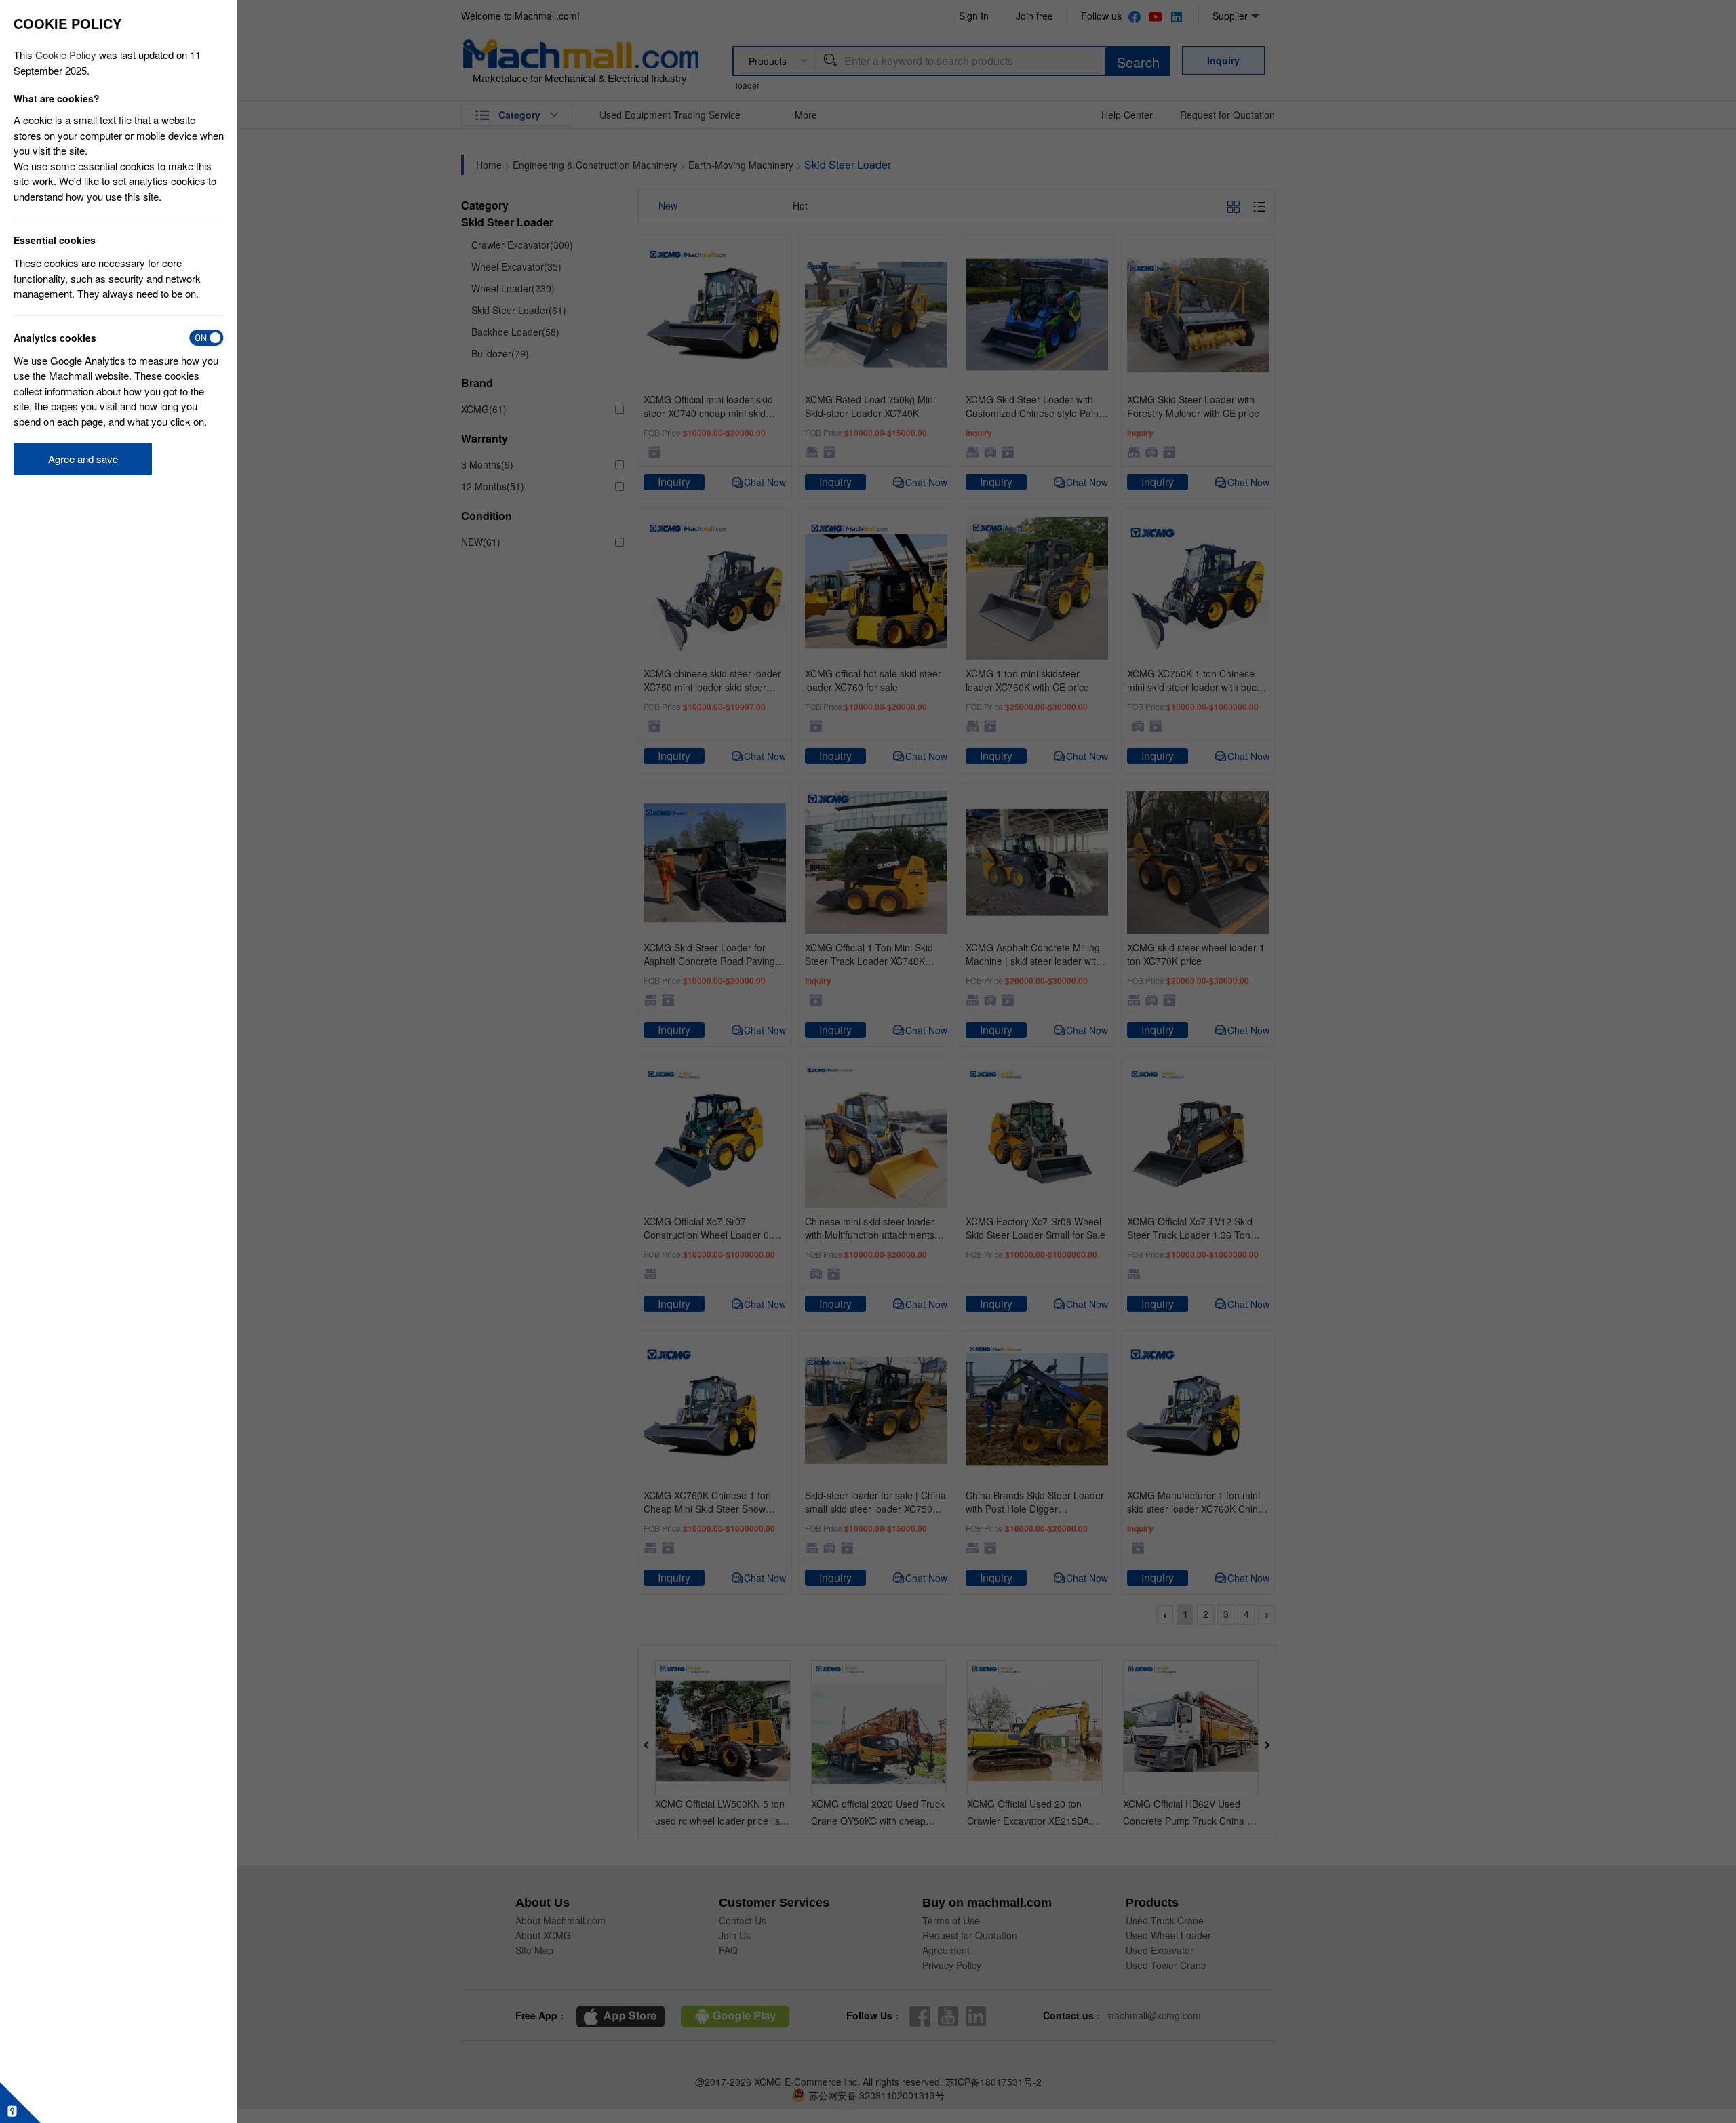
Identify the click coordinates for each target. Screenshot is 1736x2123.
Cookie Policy (66, 55)
